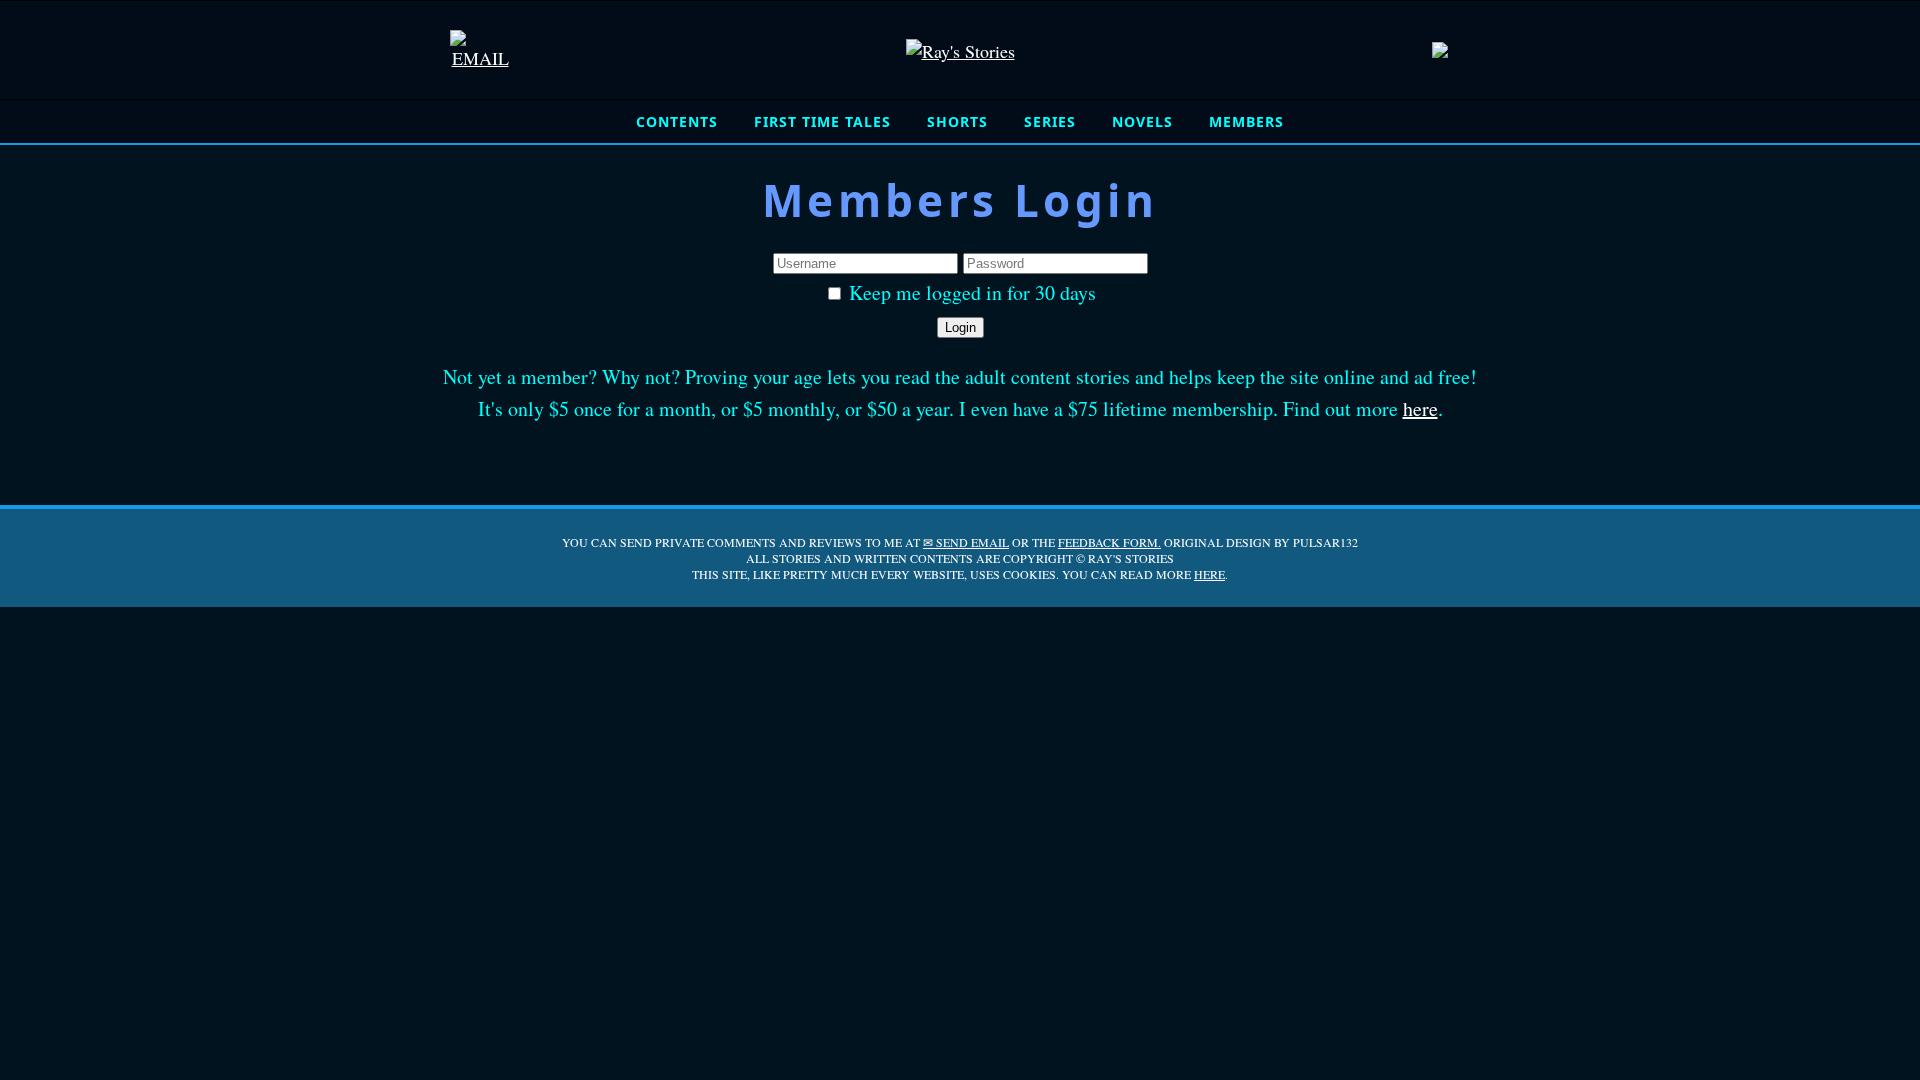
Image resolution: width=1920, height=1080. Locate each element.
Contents (677, 121)
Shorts (957, 121)
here (1420, 408)
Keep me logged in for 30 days (970, 292)
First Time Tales (822, 121)
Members (1246, 121)
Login (960, 327)
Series (1050, 121)
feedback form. (1109, 542)
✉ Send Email (966, 542)
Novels (1142, 121)
